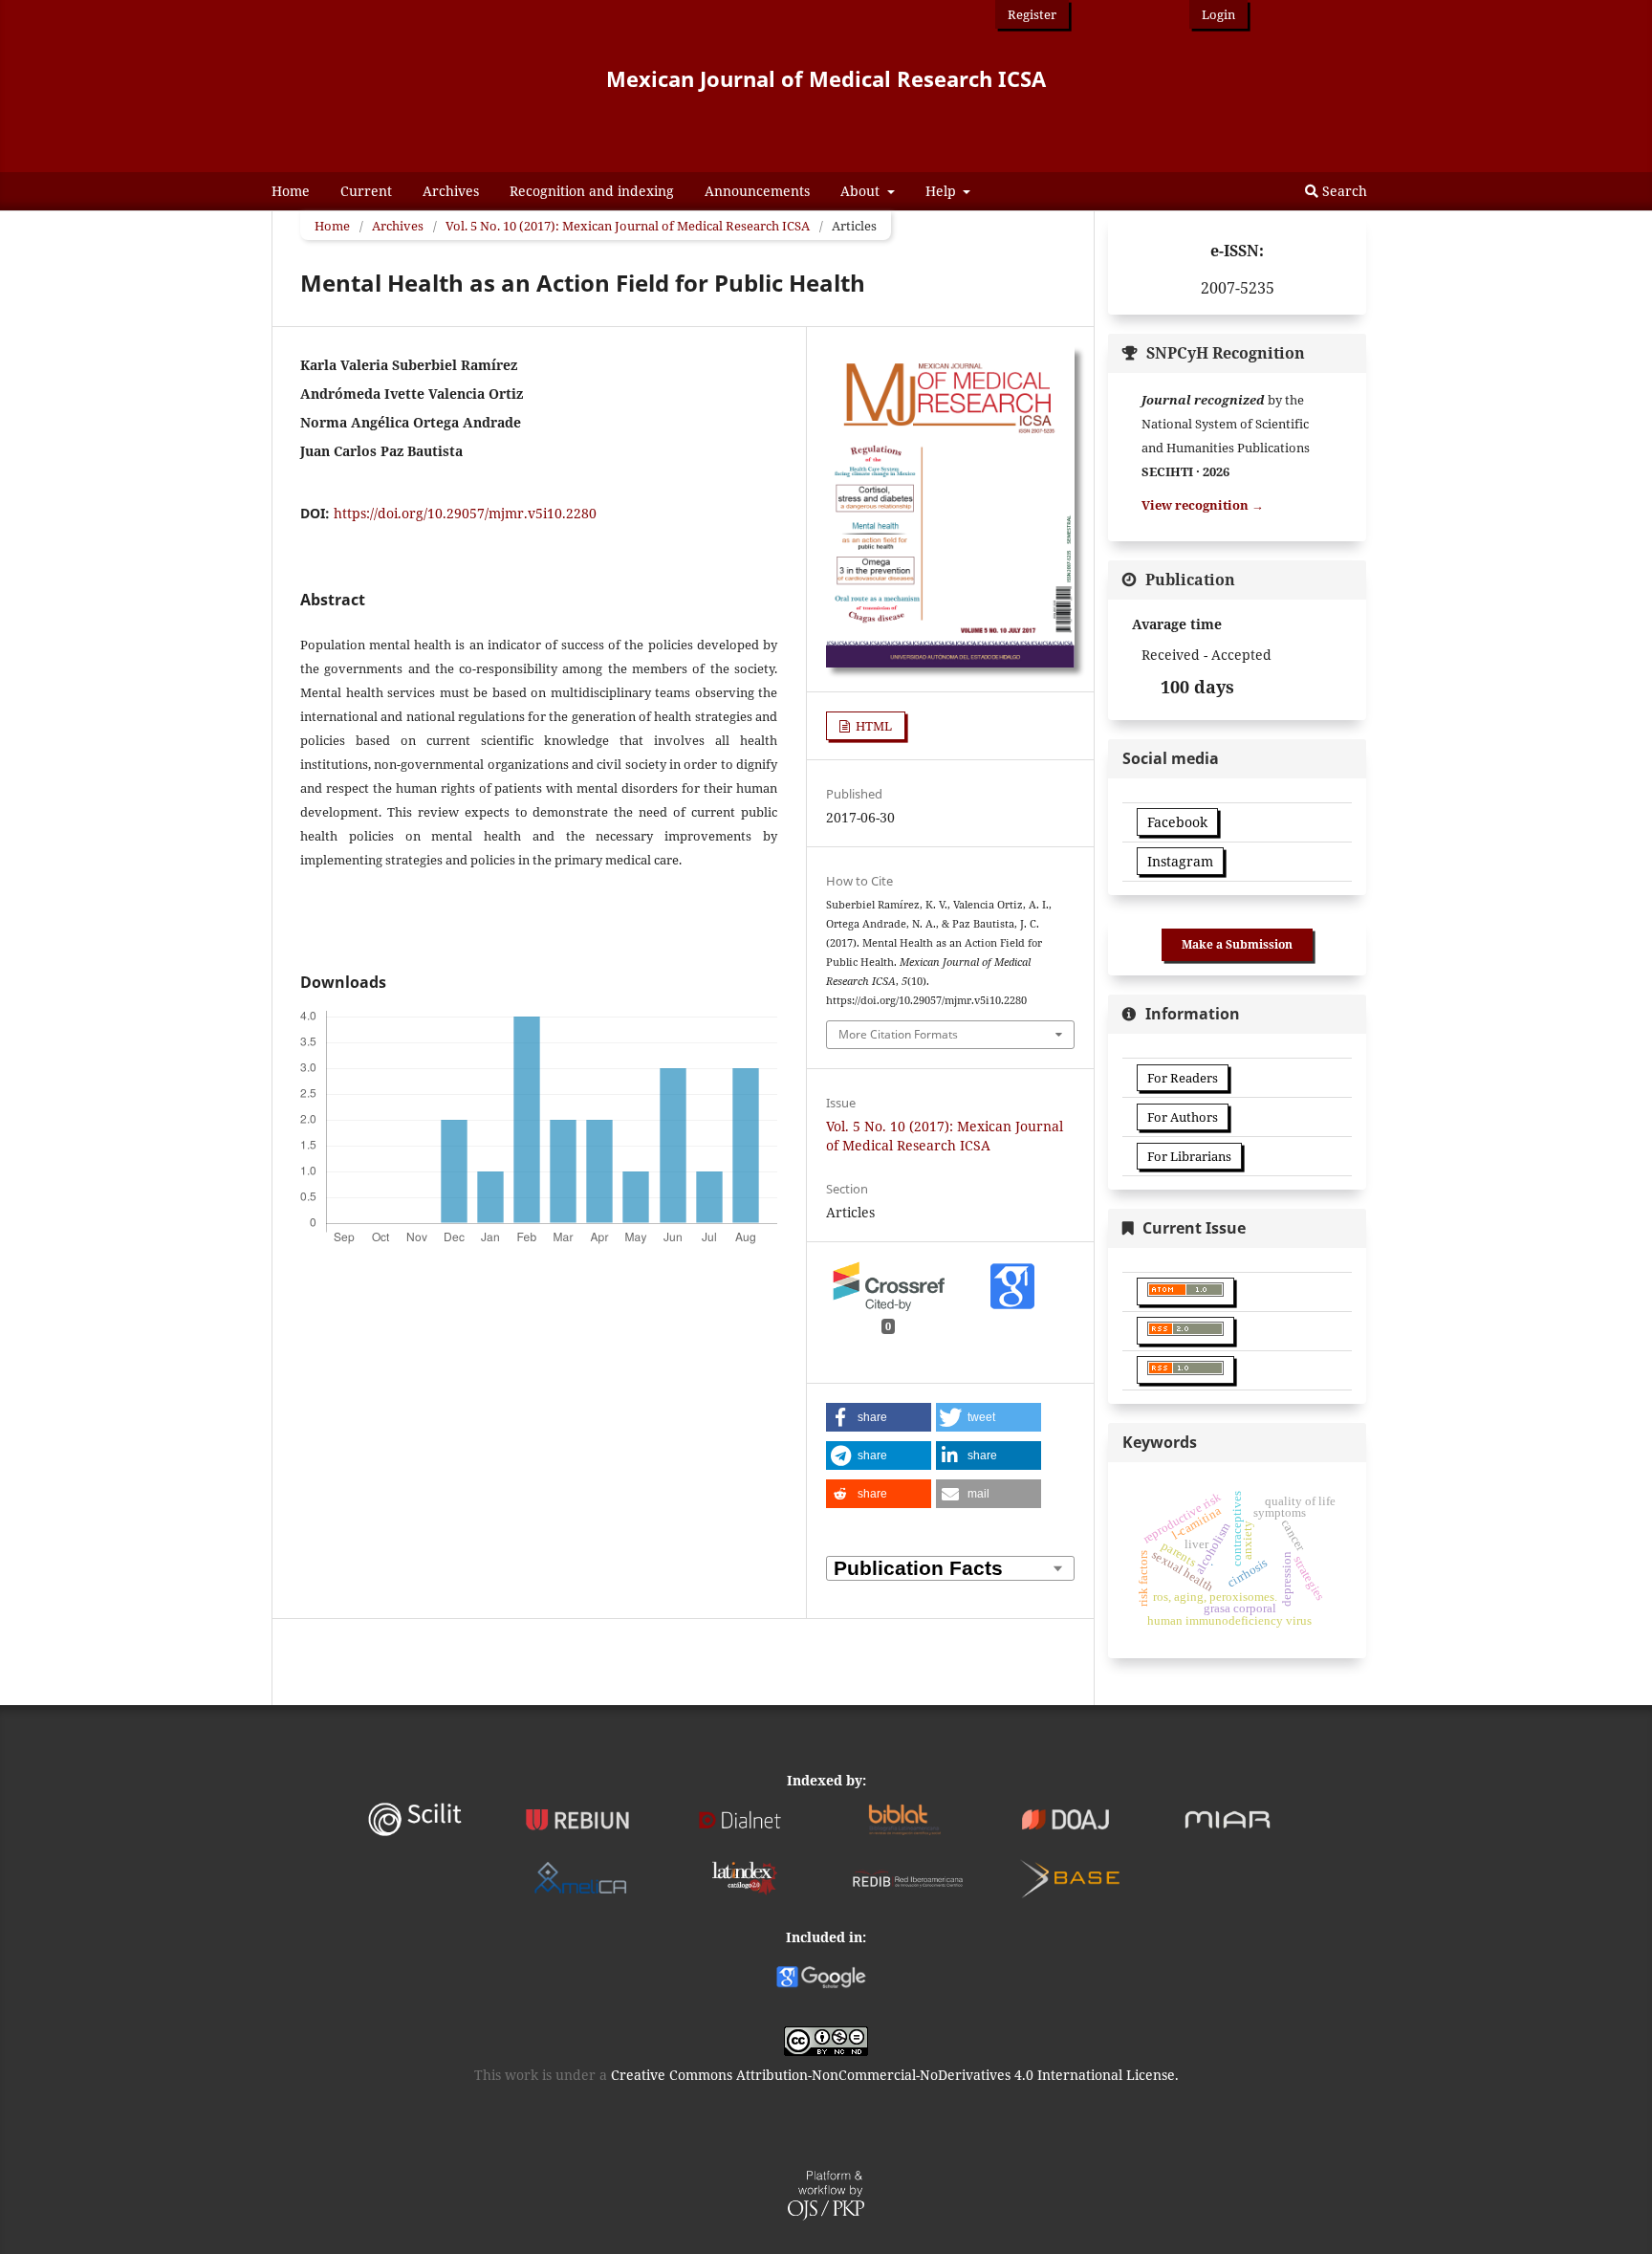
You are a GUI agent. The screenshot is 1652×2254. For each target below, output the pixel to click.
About (862, 191)
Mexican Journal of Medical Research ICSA (826, 78)
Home (291, 191)
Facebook (1177, 822)
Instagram (1180, 861)
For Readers (1183, 1078)
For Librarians (1189, 1156)
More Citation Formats (898, 1034)
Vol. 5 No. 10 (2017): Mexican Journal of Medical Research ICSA (628, 226)
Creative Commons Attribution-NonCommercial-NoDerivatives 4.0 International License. (895, 2075)
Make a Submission (1237, 944)
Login (1218, 14)
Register (1032, 14)
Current (366, 191)
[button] (879, 1417)
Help (943, 191)
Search (1343, 191)
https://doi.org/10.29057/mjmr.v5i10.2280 (465, 513)
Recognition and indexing (592, 191)
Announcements (757, 191)
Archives (451, 191)
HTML (872, 726)
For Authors (1183, 1117)
